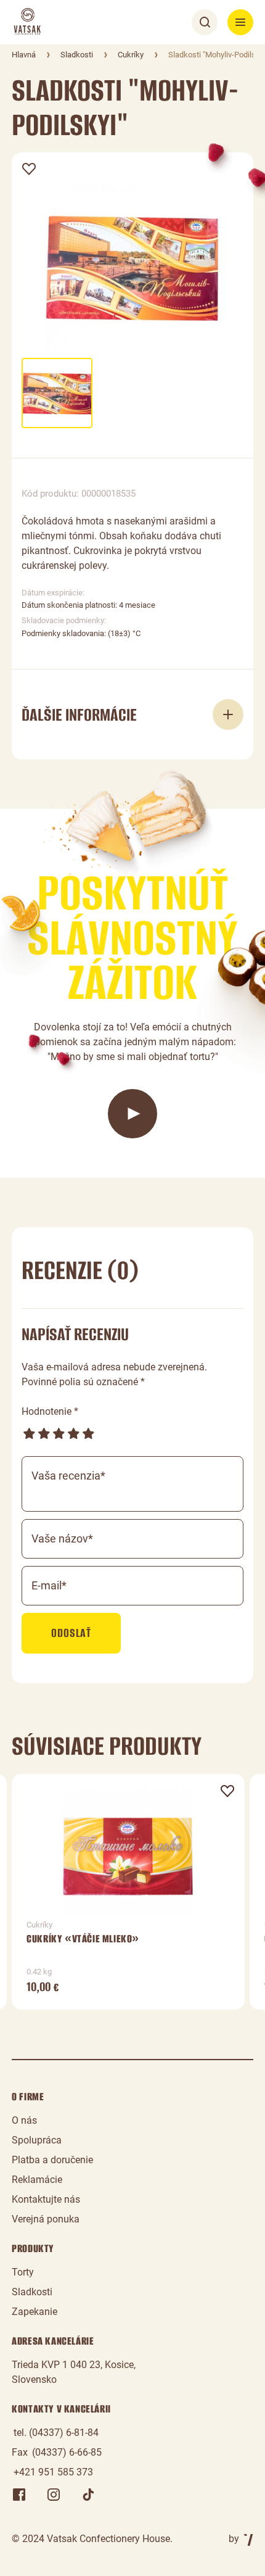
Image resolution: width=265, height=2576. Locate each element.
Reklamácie (37, 2180)
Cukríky (131, 55)
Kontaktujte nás (46, 2199)
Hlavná (24, 55)
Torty (23, 2272)
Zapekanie (35, 2312)
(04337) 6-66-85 (67, 2452)
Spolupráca (37, 2140)
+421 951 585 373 (53, 2472)
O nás (24, 2120)
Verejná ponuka (46, 2219)
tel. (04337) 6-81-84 (56, 2433)
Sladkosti (77, 55)
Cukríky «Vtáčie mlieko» (83, 1939)
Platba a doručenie (52, 2160)
